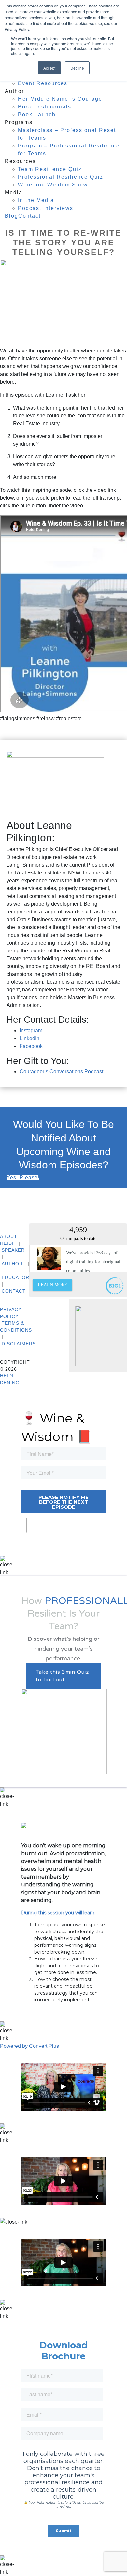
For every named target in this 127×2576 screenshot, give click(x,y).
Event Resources (43, 83)
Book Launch (37, 115)
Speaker (13, 1250)
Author (12, 1264)
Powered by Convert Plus (29, 2046)
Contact (29, 216)
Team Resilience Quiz (50, 169)
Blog (12, 216)
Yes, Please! (23, 1177)
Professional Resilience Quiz (61, 177)
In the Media (36, 200)
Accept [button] (49, 68)
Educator (15, 1277)
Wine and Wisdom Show (53, 185)
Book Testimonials (45, 107)
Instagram (31, 1031)
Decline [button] (77, 68)
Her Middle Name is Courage (60, 99)
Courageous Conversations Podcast (61, 1071)
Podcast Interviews (46, 208)
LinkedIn (29, 1038)
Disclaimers (19, 1344)
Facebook (31, 1046)
